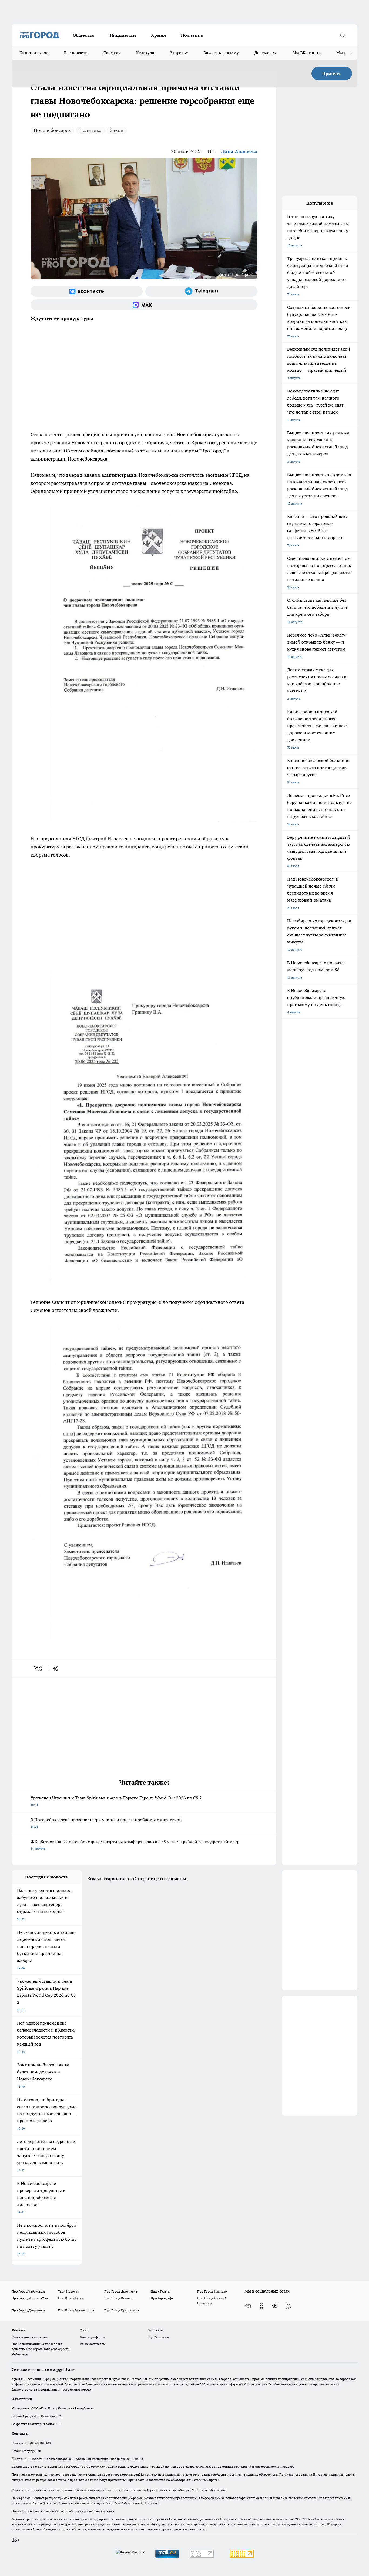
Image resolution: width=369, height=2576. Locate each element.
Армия (158, 35)
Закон (117, 130)
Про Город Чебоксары (28, 2291)
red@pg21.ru (31, 2451)
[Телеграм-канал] (201, 291)
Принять (332, 73)
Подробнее (152, 2503)
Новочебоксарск (52, 130)
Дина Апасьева (239, 151)
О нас (84, 2330)
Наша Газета (160, 2291)
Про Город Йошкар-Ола (30, 2298)
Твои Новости (69, 2291)
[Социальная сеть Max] (144, 305)
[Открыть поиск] (343, 35)
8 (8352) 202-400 (39, 2443)
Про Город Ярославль (121, 2291)
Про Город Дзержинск (28, 2310)
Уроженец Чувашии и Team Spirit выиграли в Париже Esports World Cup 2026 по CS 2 (116, 1801)
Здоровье (179, 53)
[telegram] (57, 1668)
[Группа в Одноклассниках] (261, 2306)
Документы (266, 53)
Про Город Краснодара (122, 2310)
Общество (84, 35)
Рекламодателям (93, 2344)
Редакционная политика (30, 2337)
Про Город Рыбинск (119, 2298)
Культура (145, 53)
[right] (351, 53)
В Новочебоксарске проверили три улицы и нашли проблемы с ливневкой (106, 1823)
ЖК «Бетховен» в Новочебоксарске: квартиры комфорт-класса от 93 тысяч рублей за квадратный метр (135, 1845)
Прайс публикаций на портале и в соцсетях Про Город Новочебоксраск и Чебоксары (41, 2349)
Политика (192, 35)
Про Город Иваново (212, 2291)
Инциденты (123, 35)
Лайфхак (112, 53)
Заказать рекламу (221, 53)
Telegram (18, 2330)
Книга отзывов (34, 53)
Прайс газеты (159, 2337)
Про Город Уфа (162, 2298)
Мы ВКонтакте (307, 53)
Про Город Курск (71, 2298)
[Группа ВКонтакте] (87, 291)
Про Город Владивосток (76, 2310)
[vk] (39, 1668)
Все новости (76, 53)
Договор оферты (93, 2337)
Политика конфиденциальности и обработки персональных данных (63, 2511)
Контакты (156, 2330)
